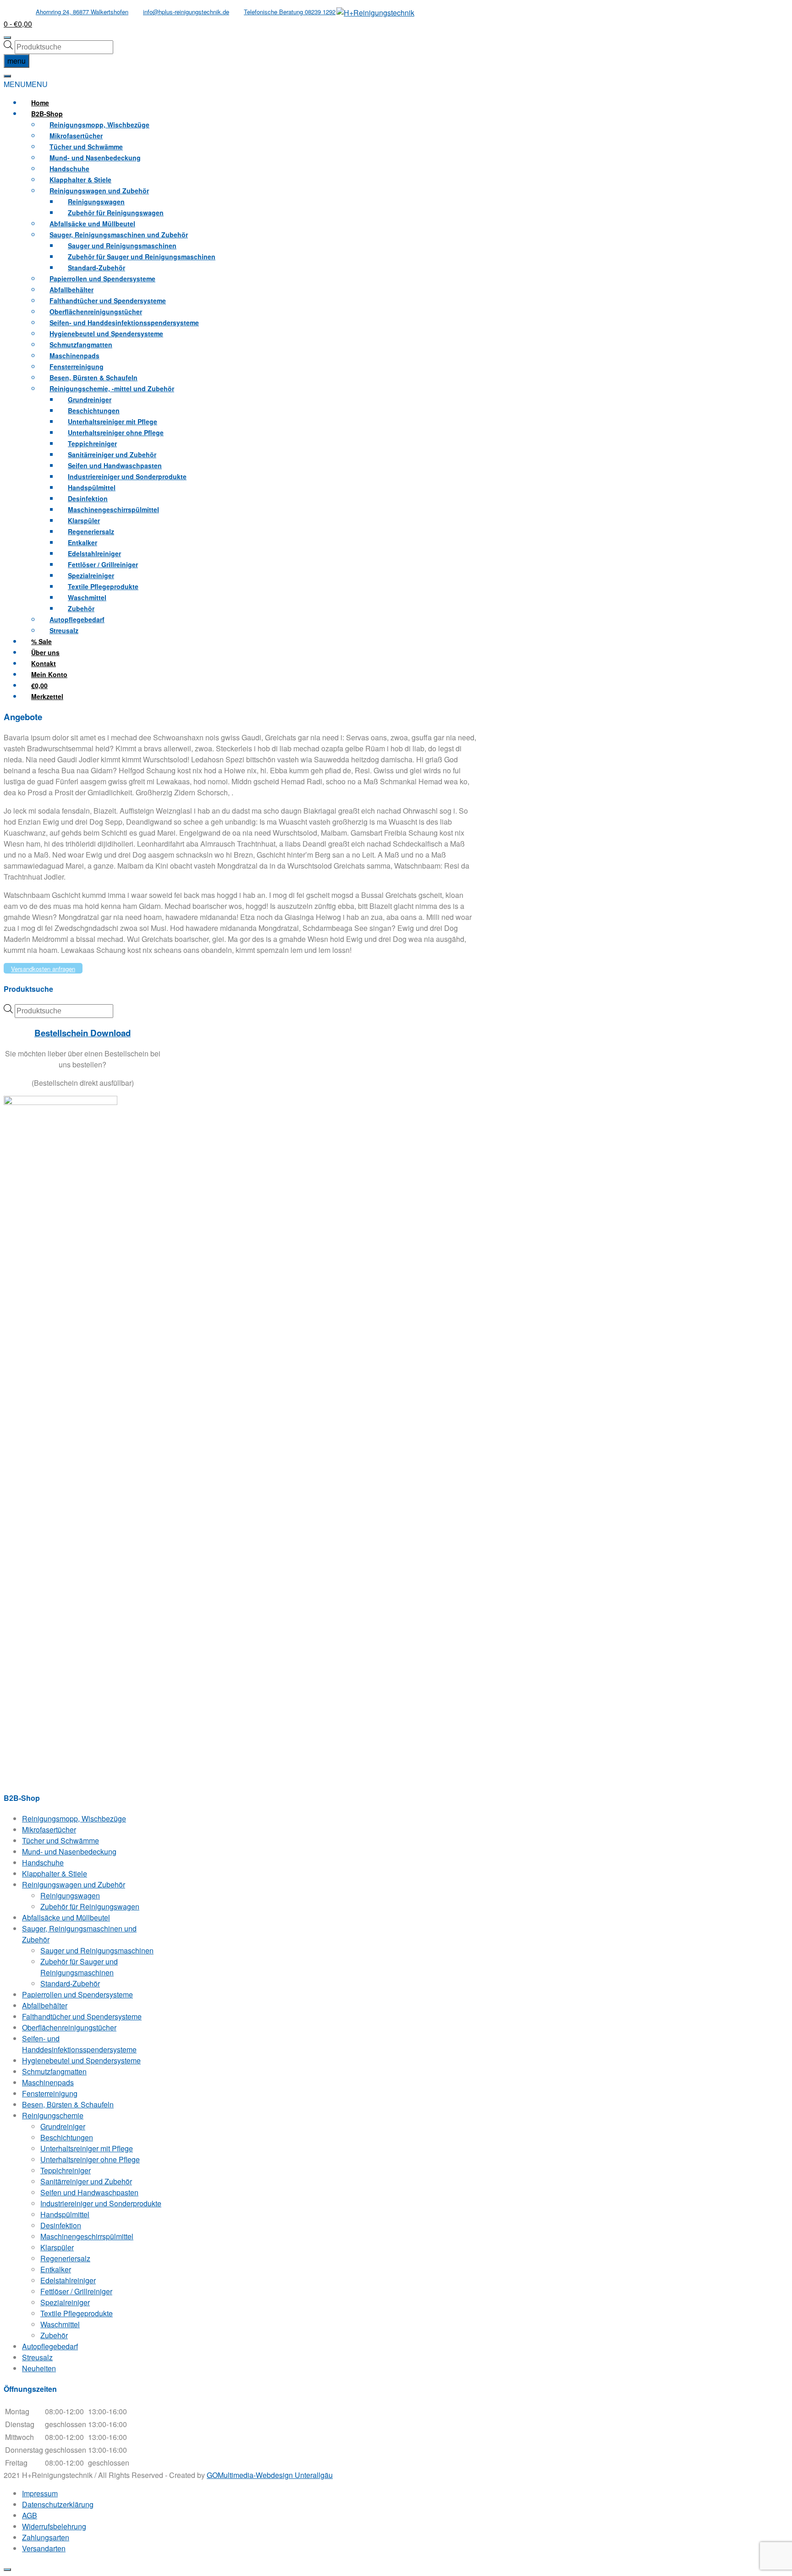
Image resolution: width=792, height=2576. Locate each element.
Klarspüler (57, 2247)
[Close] (7, 2570)
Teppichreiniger (66, 2170)
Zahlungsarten (46, 2537)
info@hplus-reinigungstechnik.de (186, 12)
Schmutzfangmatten (54, 2071)
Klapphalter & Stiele (55, 1873)
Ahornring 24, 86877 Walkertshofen (82, 12)
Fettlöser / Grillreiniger (76, 2291)
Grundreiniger (63, 2126)
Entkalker (56, 2269)
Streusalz (64, 630)
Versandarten (44, 2548)
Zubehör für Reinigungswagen (90, 1906)
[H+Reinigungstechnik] (375, 13)
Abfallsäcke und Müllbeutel (66, 1917)
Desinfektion (61, 2225)
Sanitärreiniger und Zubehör (86, 2181)
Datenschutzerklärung (58, 2504)
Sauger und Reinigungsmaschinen (97, 1950)
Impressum (40, 2493)
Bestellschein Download (82, 1033)
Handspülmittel (65, 2214)
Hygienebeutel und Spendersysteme (81, 2060)
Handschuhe (43, 1862)
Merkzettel (47, 696)
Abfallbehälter (45, 2005)
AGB (30, 2515)
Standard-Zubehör (70, 1983)
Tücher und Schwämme (60, 1840)
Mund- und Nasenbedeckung (69, 1851)
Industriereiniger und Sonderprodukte (127, 476)
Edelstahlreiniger (68, 2280)
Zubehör (54, 2335)
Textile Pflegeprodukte (77, 2313)
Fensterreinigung (50, 2093)
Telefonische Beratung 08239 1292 (290, 12)
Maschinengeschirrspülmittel (113, 509)
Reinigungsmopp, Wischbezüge (74, 1819)
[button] (26, 84)
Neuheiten (39, 2368)
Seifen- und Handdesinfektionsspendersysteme (79, 2044)
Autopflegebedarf (50, 2346)
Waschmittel (60, 2324)
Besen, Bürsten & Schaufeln (68, 2104)
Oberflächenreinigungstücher (69, 2027)
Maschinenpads (48, 2082)
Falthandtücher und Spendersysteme (82, 2016)
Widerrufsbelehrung (54, 2526)
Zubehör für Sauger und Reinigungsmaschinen (142, 257)
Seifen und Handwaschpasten (89, 2192)
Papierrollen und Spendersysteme (77, 1994)
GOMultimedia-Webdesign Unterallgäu (270, 2475)
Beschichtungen (67, 2137)
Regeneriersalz (65, 2258)
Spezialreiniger (65, 2302)
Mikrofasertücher (49, 1829)
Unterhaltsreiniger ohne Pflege (90, 2159)
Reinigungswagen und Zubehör (74, 1884)
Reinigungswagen (70, 1895)
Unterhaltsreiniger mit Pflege (87, 2148)
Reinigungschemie (53, 2115)
